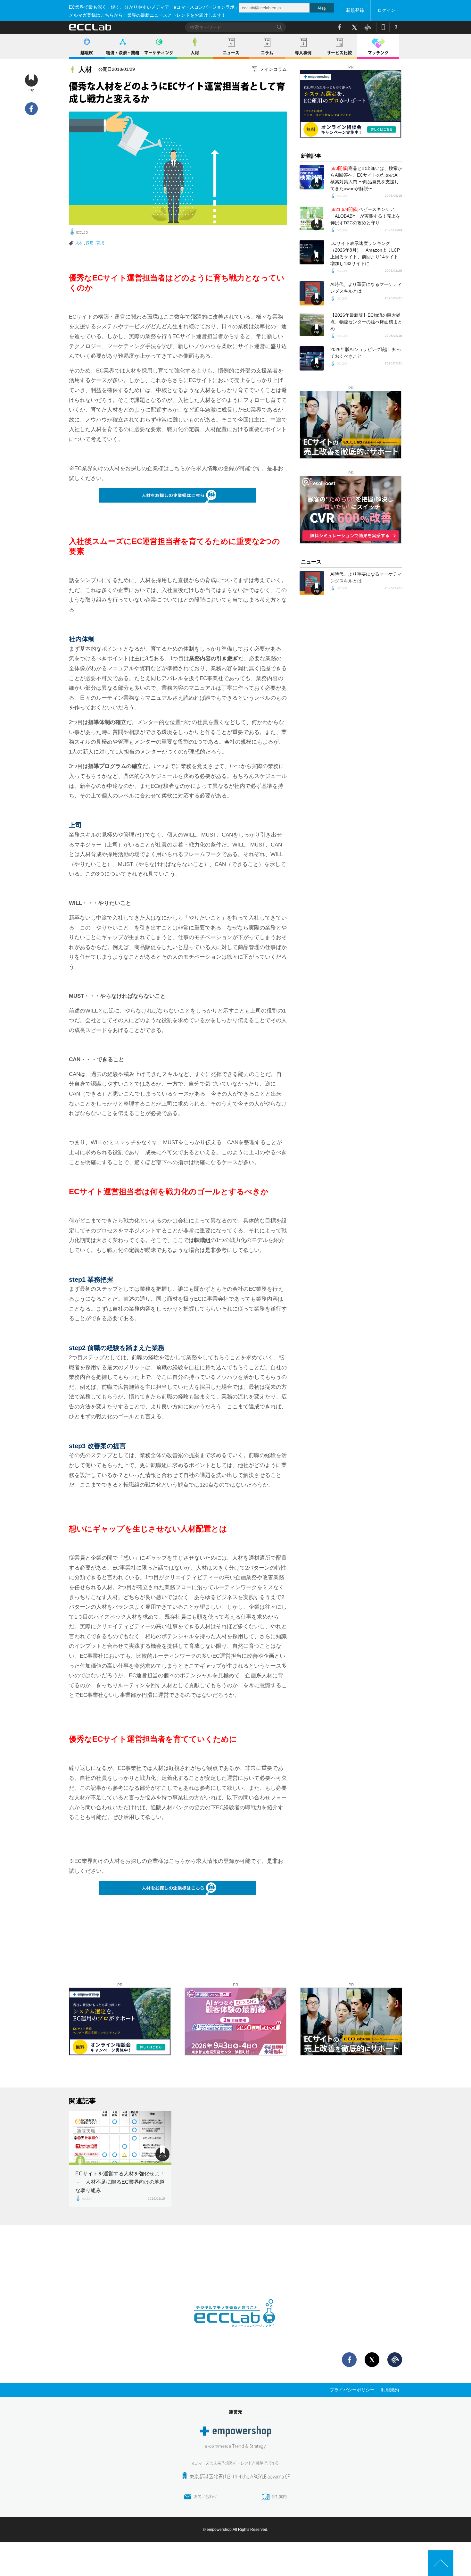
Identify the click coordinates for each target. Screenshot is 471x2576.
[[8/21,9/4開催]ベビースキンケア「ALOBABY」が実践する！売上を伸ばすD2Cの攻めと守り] (312, 218)
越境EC (87, 53)
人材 (195, 53)
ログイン (386, 10)
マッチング (378, 53)
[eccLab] (235, 2332)
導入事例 (303, 53)
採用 (90, 243)
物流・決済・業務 (123, 53)
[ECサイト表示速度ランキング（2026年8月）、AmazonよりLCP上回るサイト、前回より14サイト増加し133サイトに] (312, 252)
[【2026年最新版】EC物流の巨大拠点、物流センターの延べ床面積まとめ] (312, 324)
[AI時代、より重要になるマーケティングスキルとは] (312, 293)
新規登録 (355, 10)
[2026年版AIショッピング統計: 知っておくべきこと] (312, 358)
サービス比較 (339, 53)
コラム (267, 53)
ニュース (231, 53)
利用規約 (390, 2390)
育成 (100, 243)
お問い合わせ (205, 2497)
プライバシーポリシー (352, 2390)
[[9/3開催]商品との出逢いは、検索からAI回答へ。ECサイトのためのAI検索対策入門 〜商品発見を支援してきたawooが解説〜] (312, 177)
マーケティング (159, 53)
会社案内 (279, 2497)
